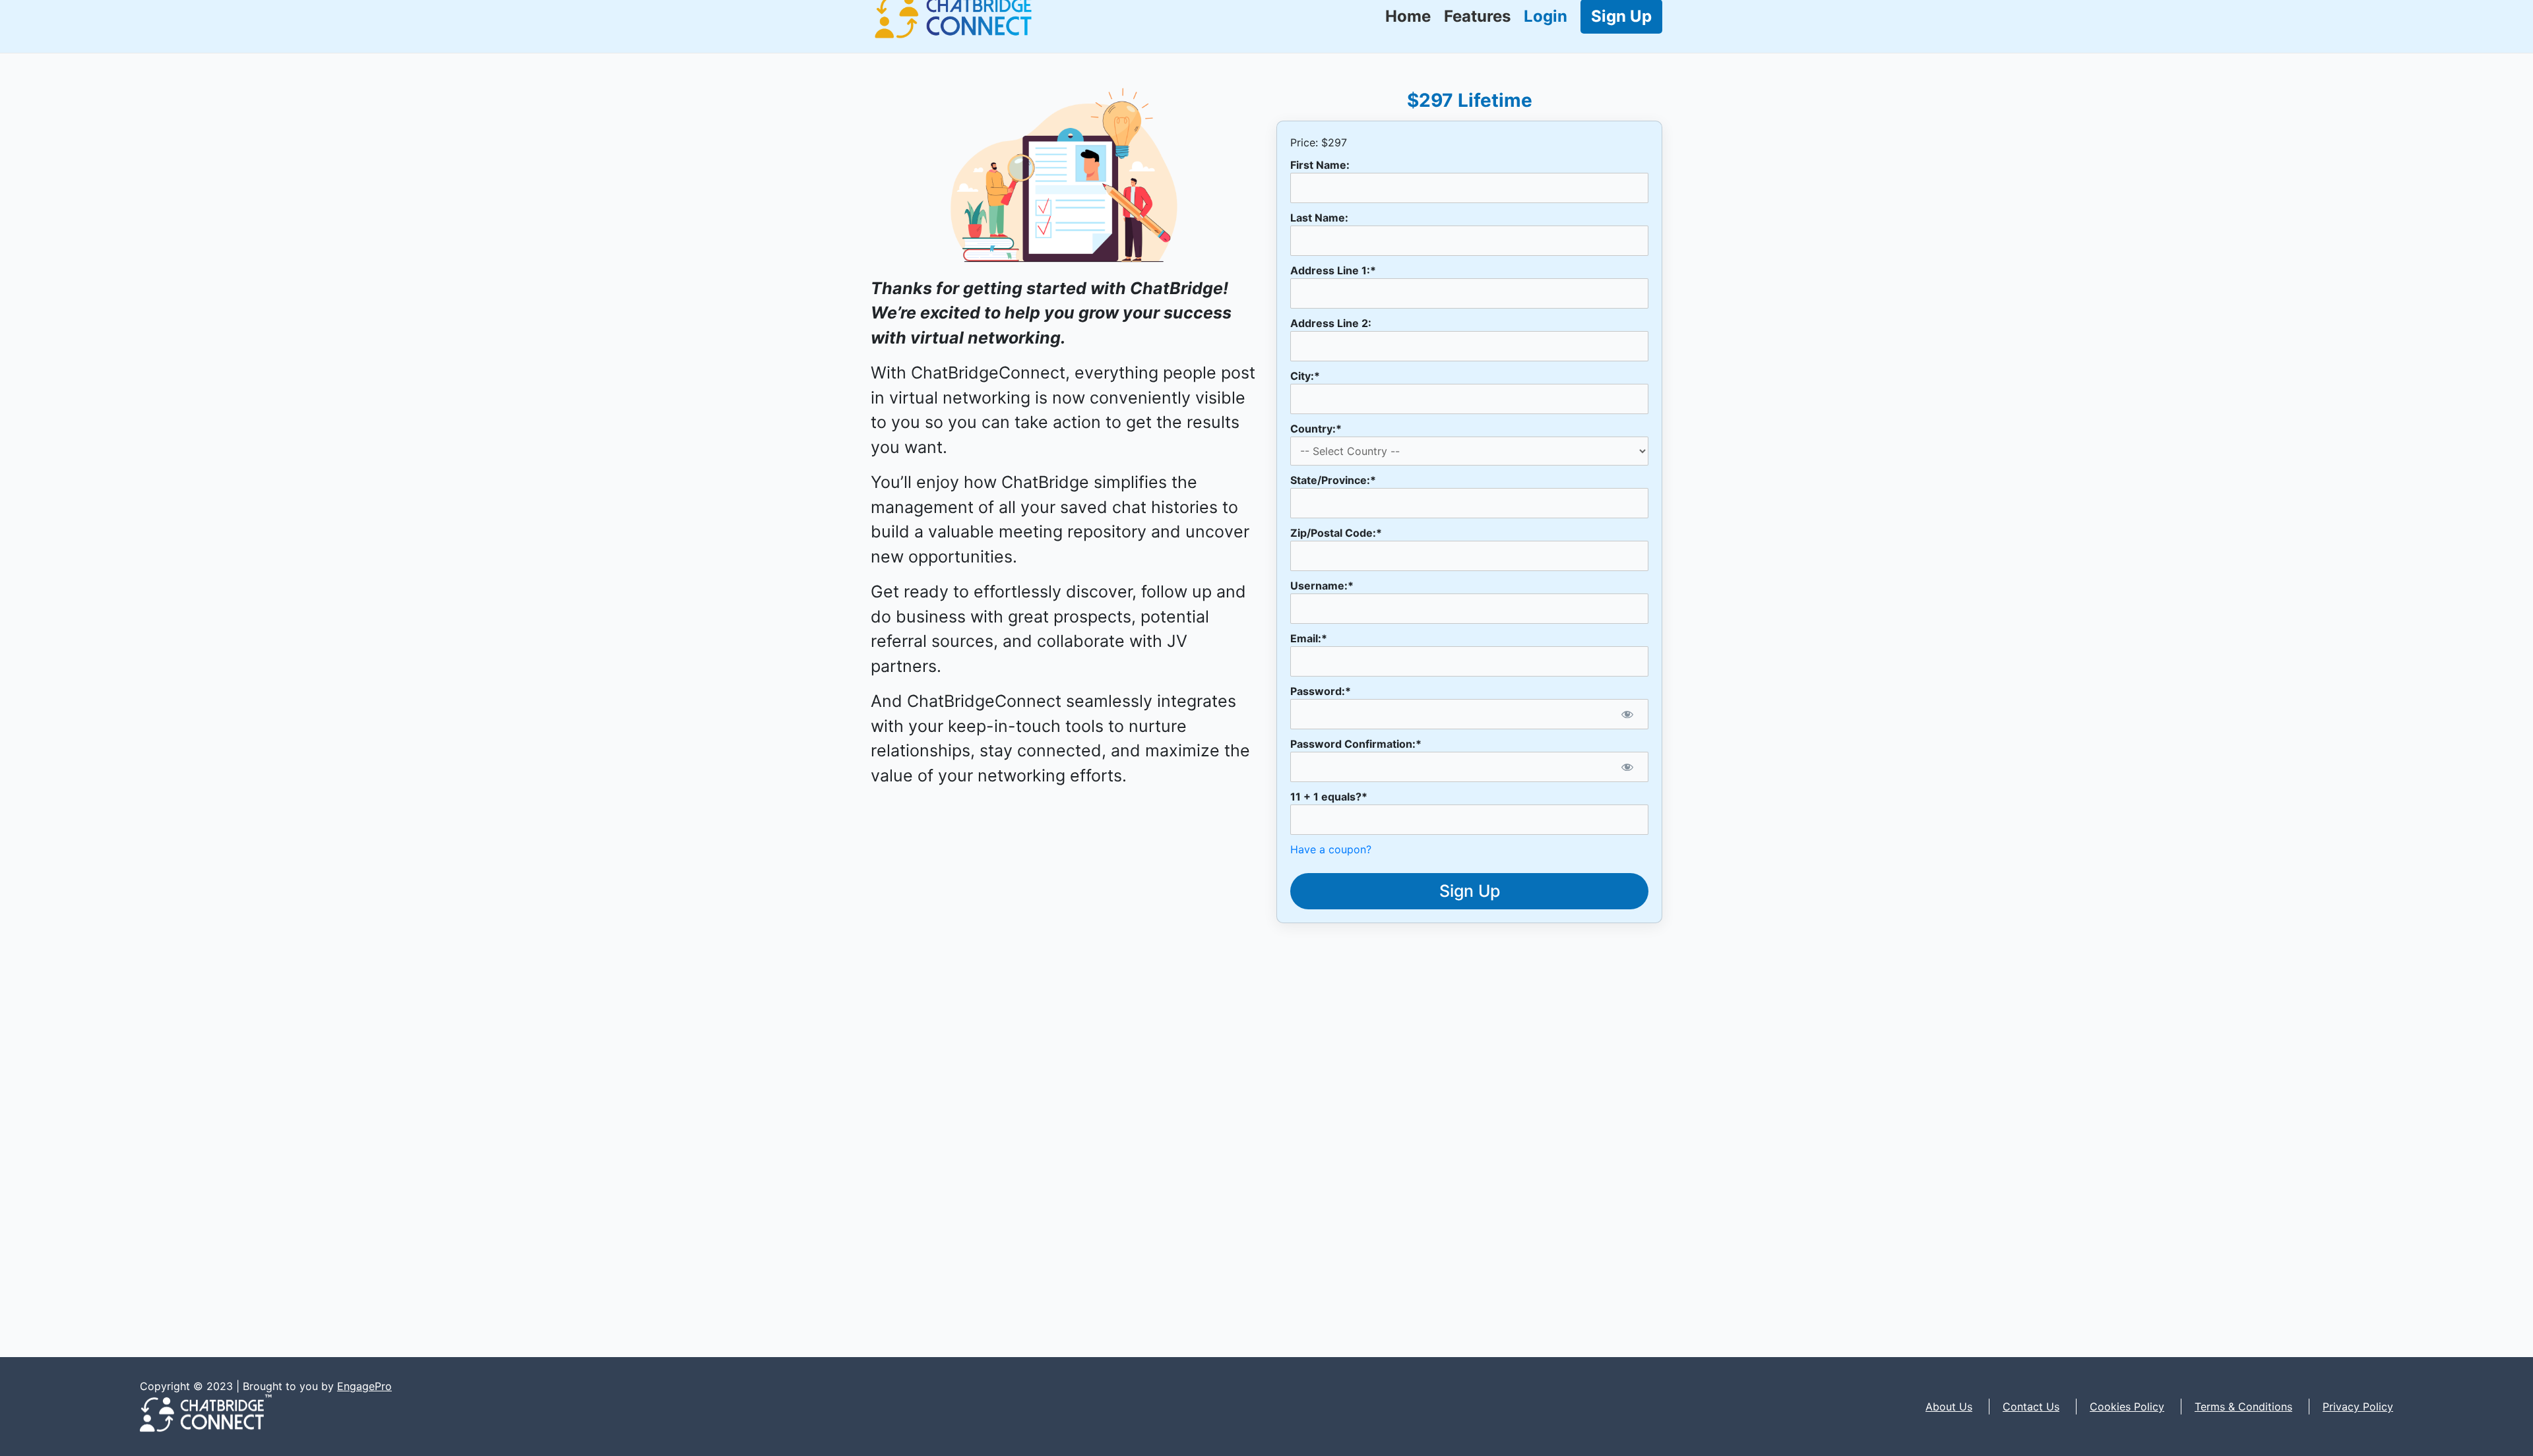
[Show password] (1627, 714)
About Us (1949, 1407)
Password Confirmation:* (1356, 744)
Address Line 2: (1331, 323)
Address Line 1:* (1333, 270)
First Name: (1320, 165)
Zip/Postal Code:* (1336, 533)
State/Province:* (1333, 480)
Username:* (1322, 586)
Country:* (1316, 429)
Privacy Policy (2358, 1407)
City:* (1305, 376)
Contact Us (2031, 1407)
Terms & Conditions (2243, 1407)
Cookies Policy (2127, 1407)
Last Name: (1319, 218)
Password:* (1321, 691)
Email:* (1309, 638)
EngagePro (364, 1386)
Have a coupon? (1331, 849)
